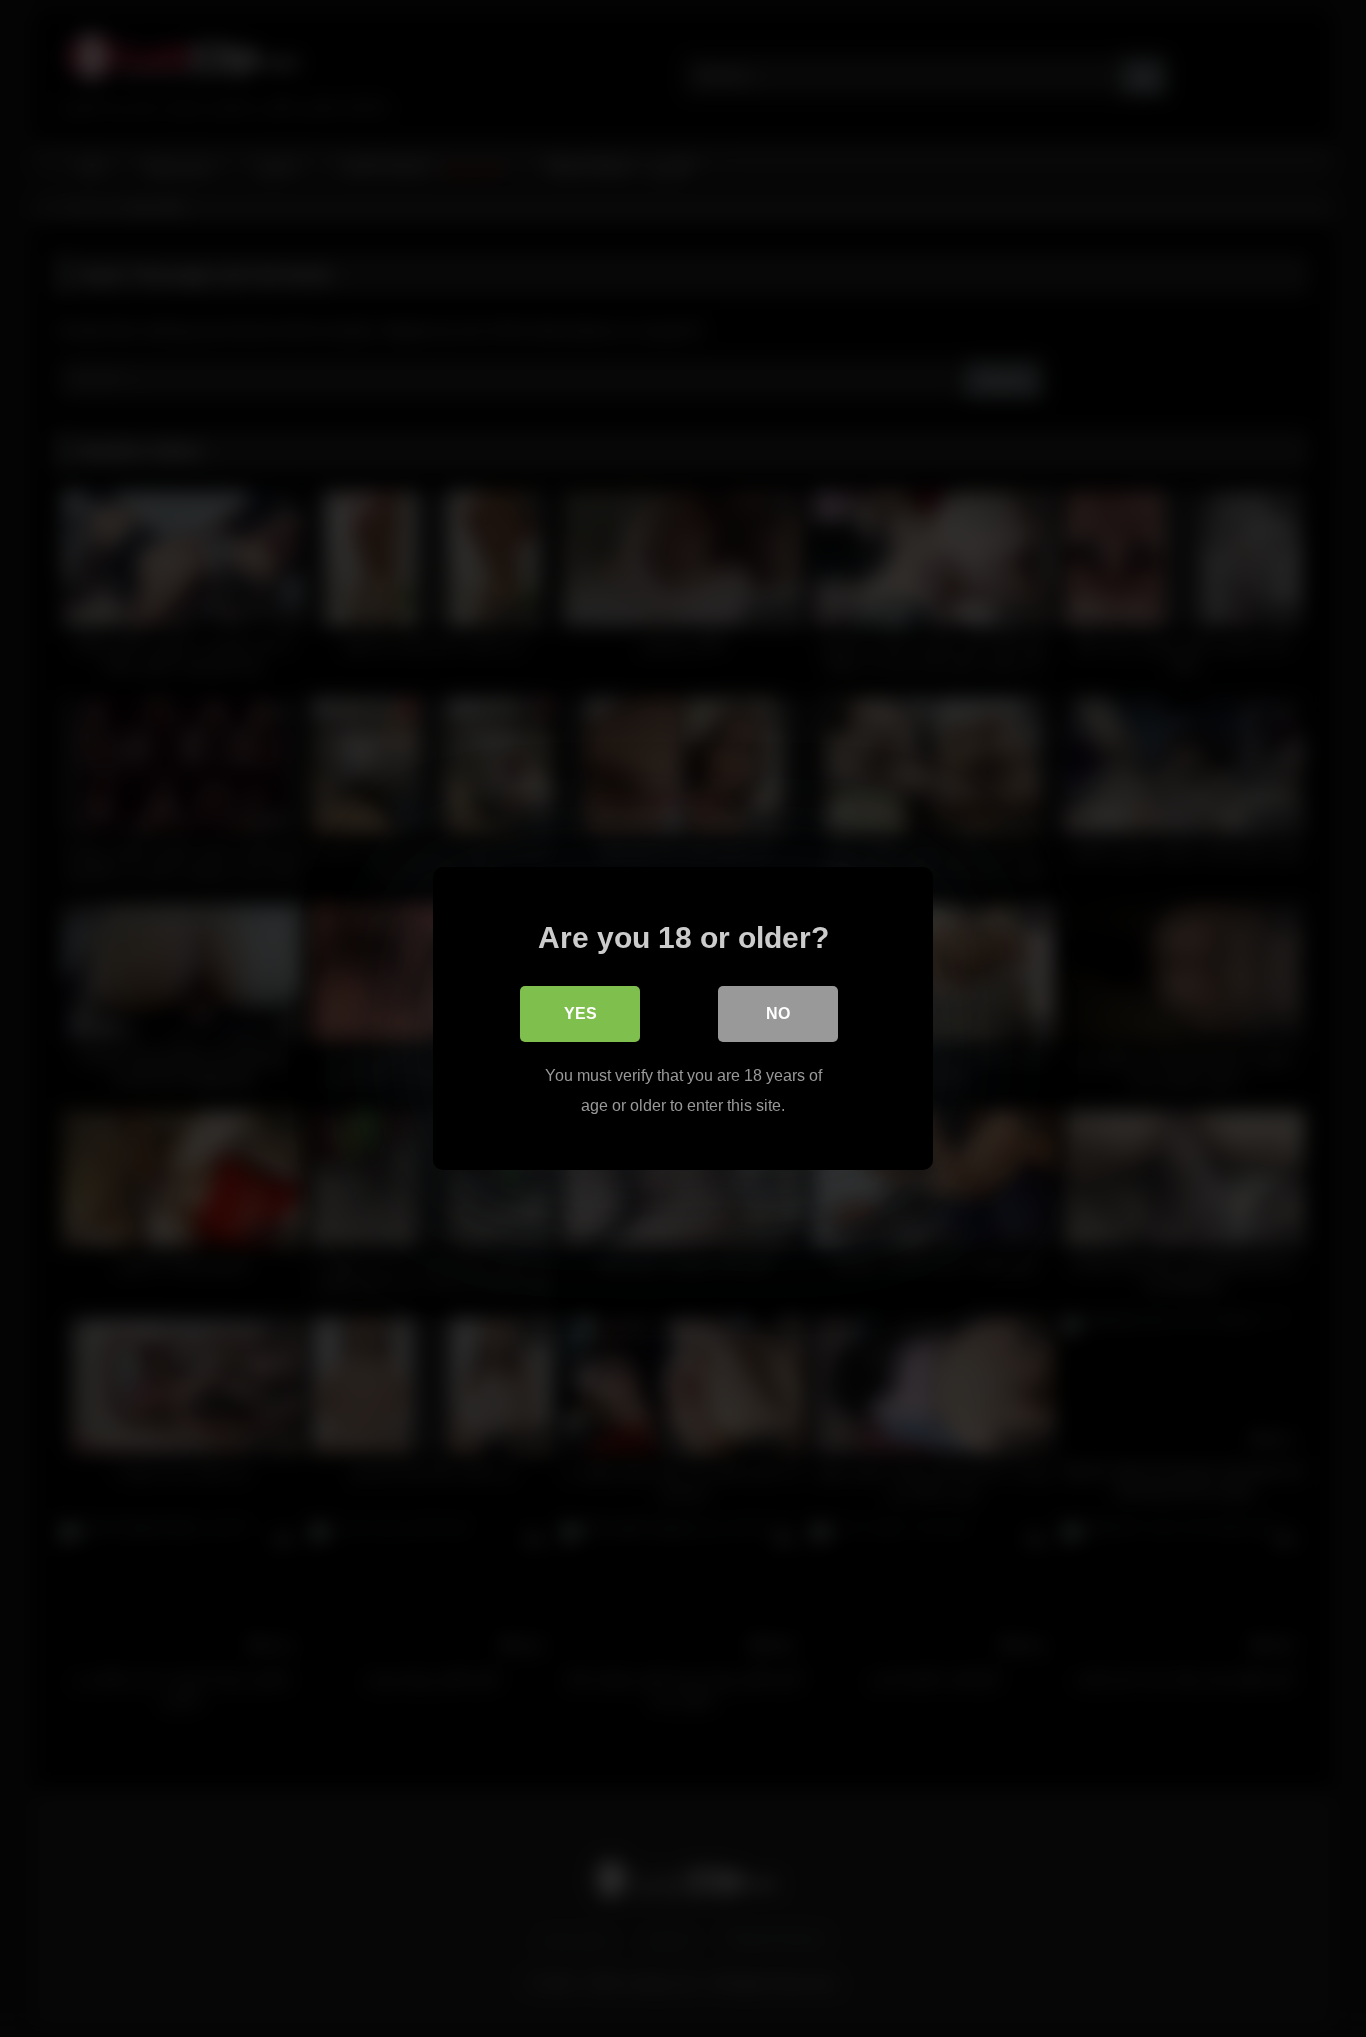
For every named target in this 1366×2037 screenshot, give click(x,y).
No (778, 1013)
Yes (580, 1013)
